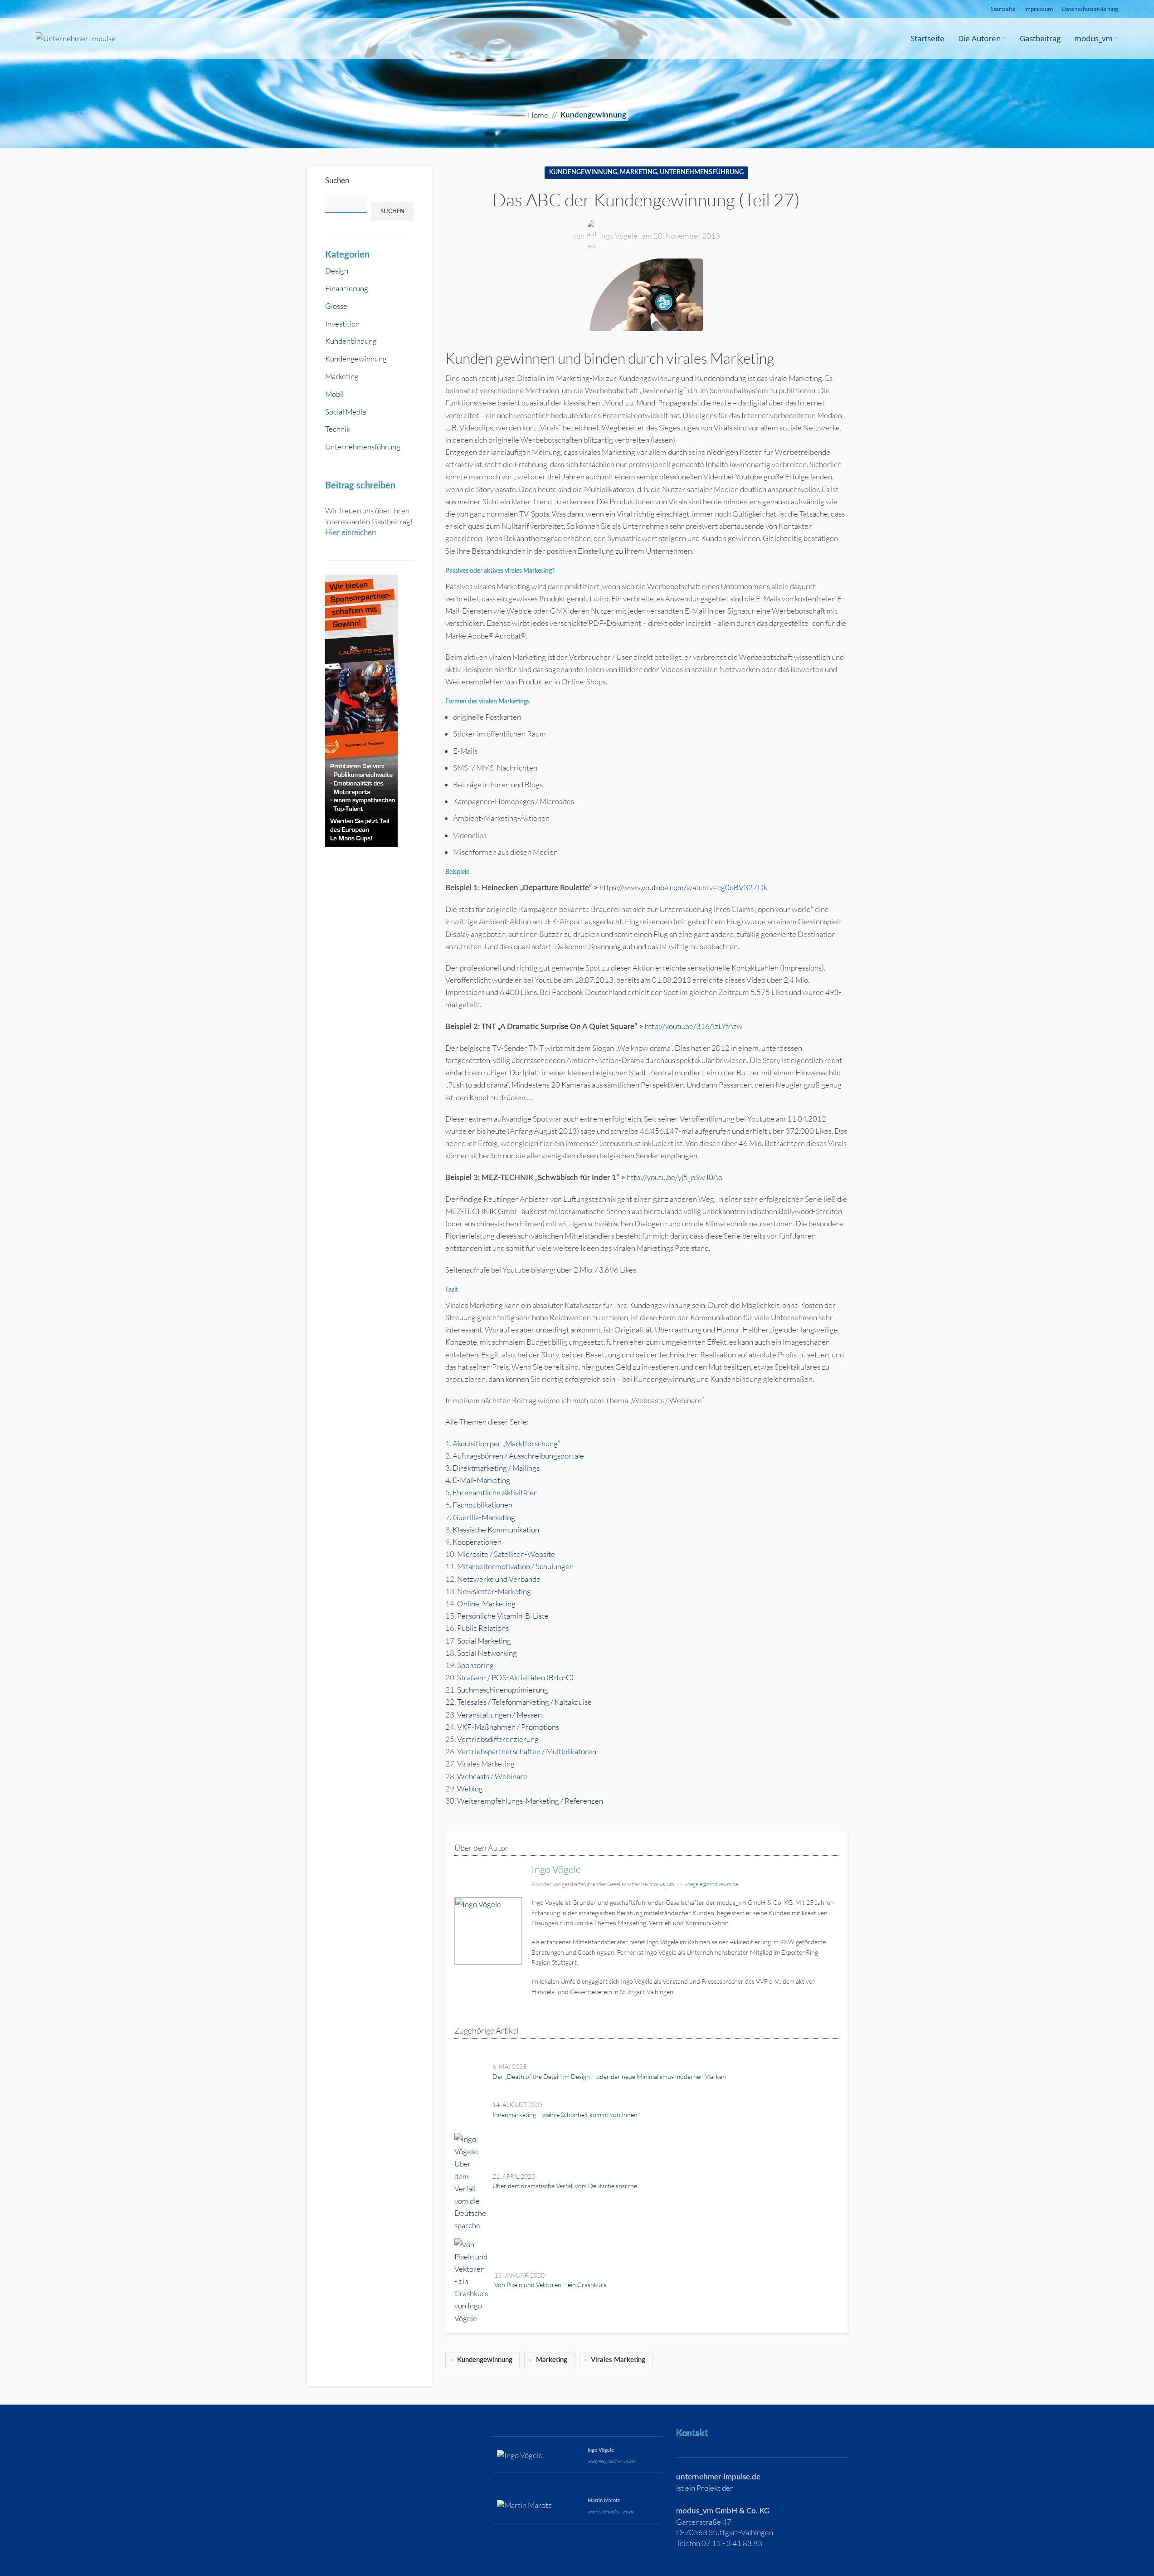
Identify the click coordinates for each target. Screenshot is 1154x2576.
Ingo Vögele (618, 236)
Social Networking (487, 1653)
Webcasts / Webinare (492, 1776)
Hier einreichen (351, 533)
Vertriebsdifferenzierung (498, 1739)
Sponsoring (475, 1665)
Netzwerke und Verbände (499, 1579)
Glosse (336, 306)
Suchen (337, 181)
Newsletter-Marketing (494, 1591)
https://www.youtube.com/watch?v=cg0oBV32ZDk (683, 887)
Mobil (334, 394)
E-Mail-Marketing (481, 1480)
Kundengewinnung (593, 115)
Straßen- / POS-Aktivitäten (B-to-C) (515, 1677)
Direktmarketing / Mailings (496, 1468)
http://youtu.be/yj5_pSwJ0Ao (674, 1177)
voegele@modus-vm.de (711, 1884)
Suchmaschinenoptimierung (503, 1690)
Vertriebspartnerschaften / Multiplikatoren (527, 1751)
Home (538, 115)
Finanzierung (347, 288)
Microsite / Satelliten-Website (506, 1554)
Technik (338, 429)
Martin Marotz (604, 2500)
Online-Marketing (486, 1603)
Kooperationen (477, 1542)
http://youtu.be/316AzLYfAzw (694, 1026)
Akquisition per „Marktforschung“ (506, 1443)
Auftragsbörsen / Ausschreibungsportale (518, 1456)
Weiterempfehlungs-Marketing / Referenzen (530, 1801)
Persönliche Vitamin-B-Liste (503, 1616)
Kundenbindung (351, 341)
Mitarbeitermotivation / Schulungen (515, 1566)
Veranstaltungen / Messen (499, 1715)
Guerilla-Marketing (484, 1517)
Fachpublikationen (482, 1505)
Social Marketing (484, 1641)
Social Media (346, 412)
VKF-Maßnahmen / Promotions (508, 1727)
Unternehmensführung (363, 446)
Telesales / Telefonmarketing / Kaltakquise (524, 1702)
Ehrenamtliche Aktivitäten (495, 1492)
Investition (342, 324)
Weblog (470, 1788)
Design (337, 271)
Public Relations (483, 1628)
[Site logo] (76, 37)
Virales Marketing (618, 2360)
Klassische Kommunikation (497, 1529)
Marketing (342, 376)
